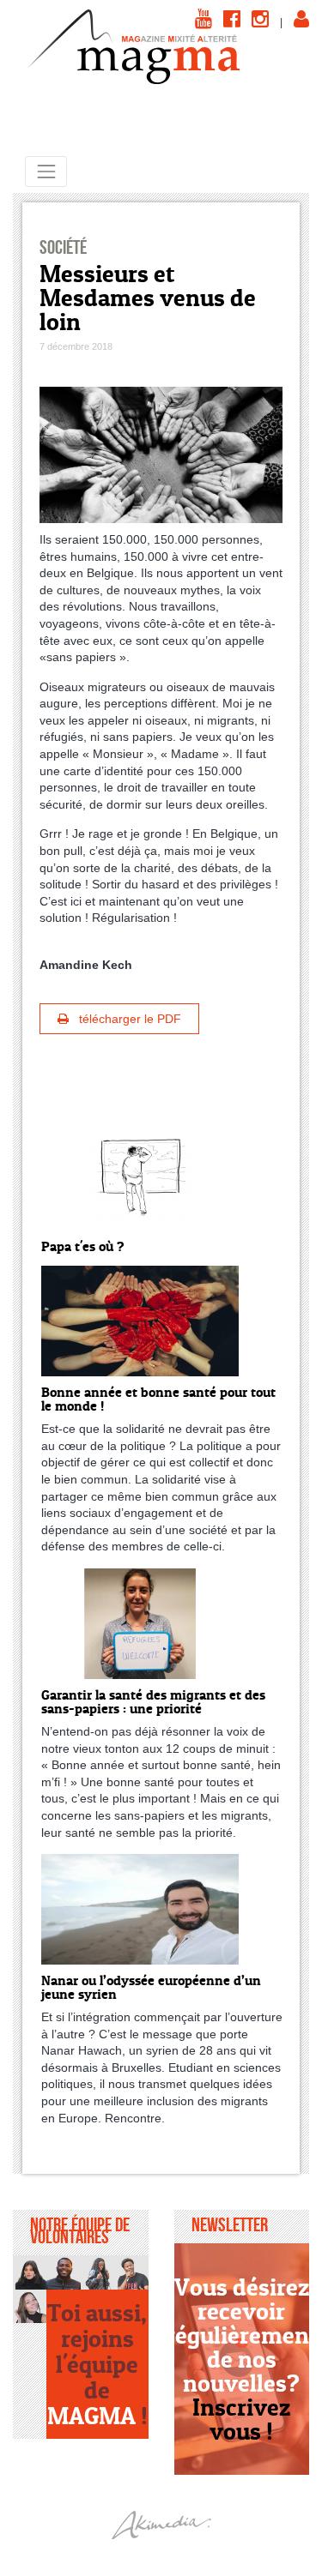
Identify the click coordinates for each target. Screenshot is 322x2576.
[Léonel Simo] (131, 2272)
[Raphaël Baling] (63, 2272)
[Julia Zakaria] (30, 2272)
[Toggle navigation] (46, 171)
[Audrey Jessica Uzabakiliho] (97, 2272)
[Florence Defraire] (30, 2306)
